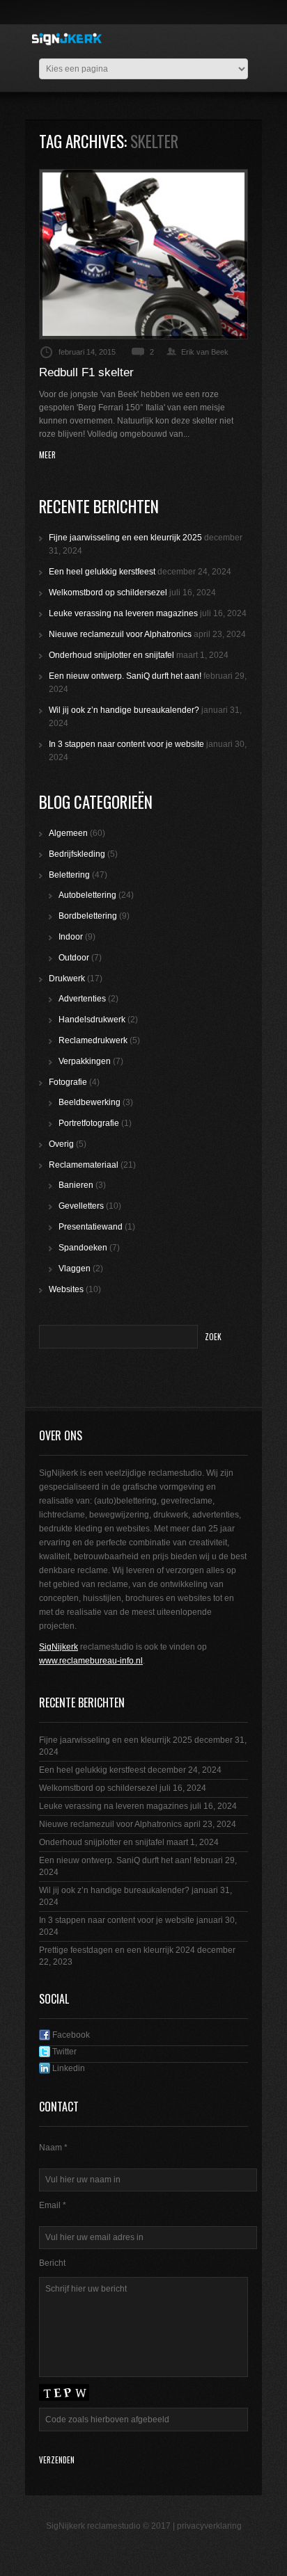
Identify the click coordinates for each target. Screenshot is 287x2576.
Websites (66, 1289)
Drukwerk (67, 979)
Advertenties (82, 999)
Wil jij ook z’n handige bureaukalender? (124, 710)
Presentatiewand (91, 1227)
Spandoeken (83, 1248)
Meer (47, 455)
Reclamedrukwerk (93, 1040)
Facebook (70, 2035)
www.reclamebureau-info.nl (91, 1661)
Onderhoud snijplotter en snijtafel (111, 655)
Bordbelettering (88, 916)
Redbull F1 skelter (86, 372)
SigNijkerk (59, 1647)
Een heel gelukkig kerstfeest (102, 572)
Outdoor (74, 958)
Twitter (63, 2052)
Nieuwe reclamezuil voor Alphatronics (120, 634)
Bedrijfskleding (77, 854)
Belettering (69, 875)
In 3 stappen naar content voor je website (126, 744)
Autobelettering (87, 895)
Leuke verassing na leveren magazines (123, 613)
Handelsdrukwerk (92, 1020)
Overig (61, 1144)
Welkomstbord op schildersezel (108, 593)
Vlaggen (75, 1269)
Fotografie (68, 1082)
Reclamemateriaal (84, 1165)
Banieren (76, 1185)
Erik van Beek (205, 352)
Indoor (71, 937)
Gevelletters (81, 1206)
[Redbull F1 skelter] (143, 254)
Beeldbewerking (90, 1102)
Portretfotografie (89, 1123)
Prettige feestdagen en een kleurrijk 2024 (117, 1950)
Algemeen (68, 833)
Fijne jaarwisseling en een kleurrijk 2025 (125, 538)
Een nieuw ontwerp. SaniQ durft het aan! (125, 676)
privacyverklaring (209, 2526)
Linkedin (68, 2068)
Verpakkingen (85, 1061)
